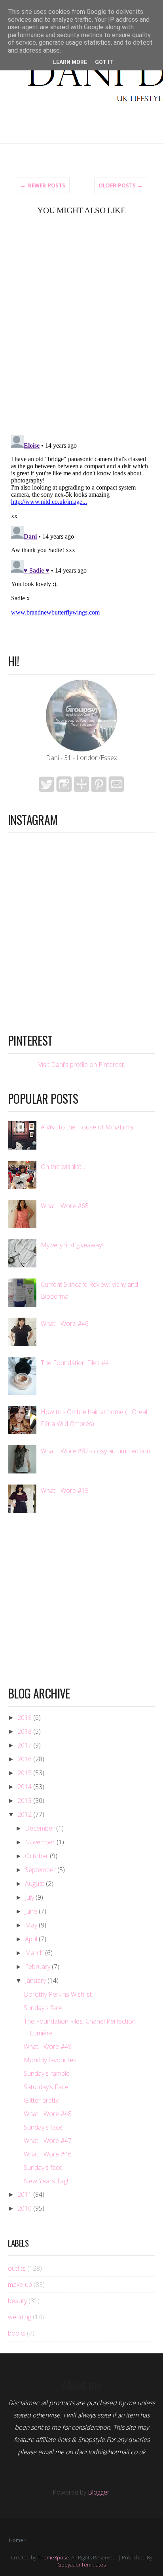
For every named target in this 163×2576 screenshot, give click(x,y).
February (38, 1967)
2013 (25, 1801)
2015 (25, 1773)
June (31, 1911)
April (31, 1939)
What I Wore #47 (48, 2141)
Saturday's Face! (47, 2087)
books (17, 2333)
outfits (17, 2268)
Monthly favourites (50, 2060)
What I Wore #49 (48, 2046)
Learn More (70, 62)
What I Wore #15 (65, 1490)
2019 (25, 1717)
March (34, 1953)
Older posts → (121, 185)
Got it (104, 62)
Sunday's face (43, 2127)
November (40, 1842)
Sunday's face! (44, 2008)
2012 (25, 1814)
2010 (25, 2208)
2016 (25, 1759)
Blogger (99, 2492)
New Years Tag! (46, 2181)
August (35, 1884)
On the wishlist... (63, 1167)
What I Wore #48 (48, 2114)
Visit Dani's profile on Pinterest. (82, 1065)
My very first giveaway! (72, 1245)
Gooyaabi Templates (81, 2565)
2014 (25, 1787)
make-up (20, 2285)
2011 (25, 2194)
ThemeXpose (53, 2557)
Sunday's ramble (47, 2073)
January (35, 1980)
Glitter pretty (41, 2100)
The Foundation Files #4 (75, 1363)
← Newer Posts (43, 185)
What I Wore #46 (65, 1324)
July (29, 1897)
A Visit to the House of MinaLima (87, 1127)
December (40, 1828)
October (37, 1856)
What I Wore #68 (65, 1206)
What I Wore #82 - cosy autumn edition (96, 1451)
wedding (20, 2317)
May (31, 1925)
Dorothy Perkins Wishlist (58, 1994)
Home (16, 2540)
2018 (25, 1731)
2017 (25, 1745)
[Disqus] (81, 324)
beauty (17, 2301)
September (40, 1870)
